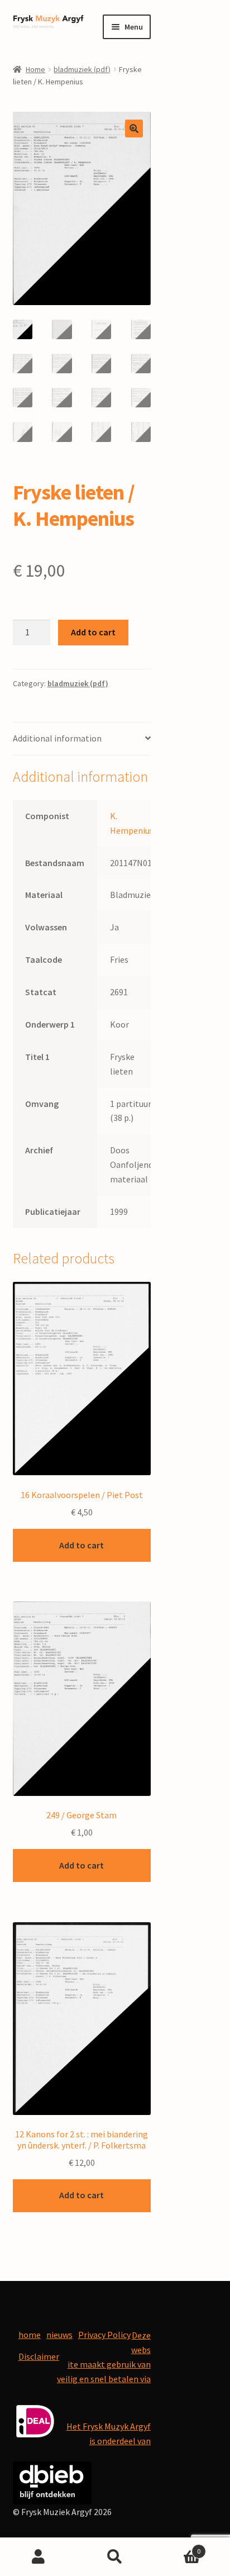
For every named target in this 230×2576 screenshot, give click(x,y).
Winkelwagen (177, 2547)
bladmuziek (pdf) (82, 69)
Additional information (57, 738)
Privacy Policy (104, 2335)
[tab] (82, 739)
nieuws (59, 2335)
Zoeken (115, 2557)
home (30, 2335)
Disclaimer (39, 2356)
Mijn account (38, 2557)
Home (35, 69)
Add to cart (93, 632)
